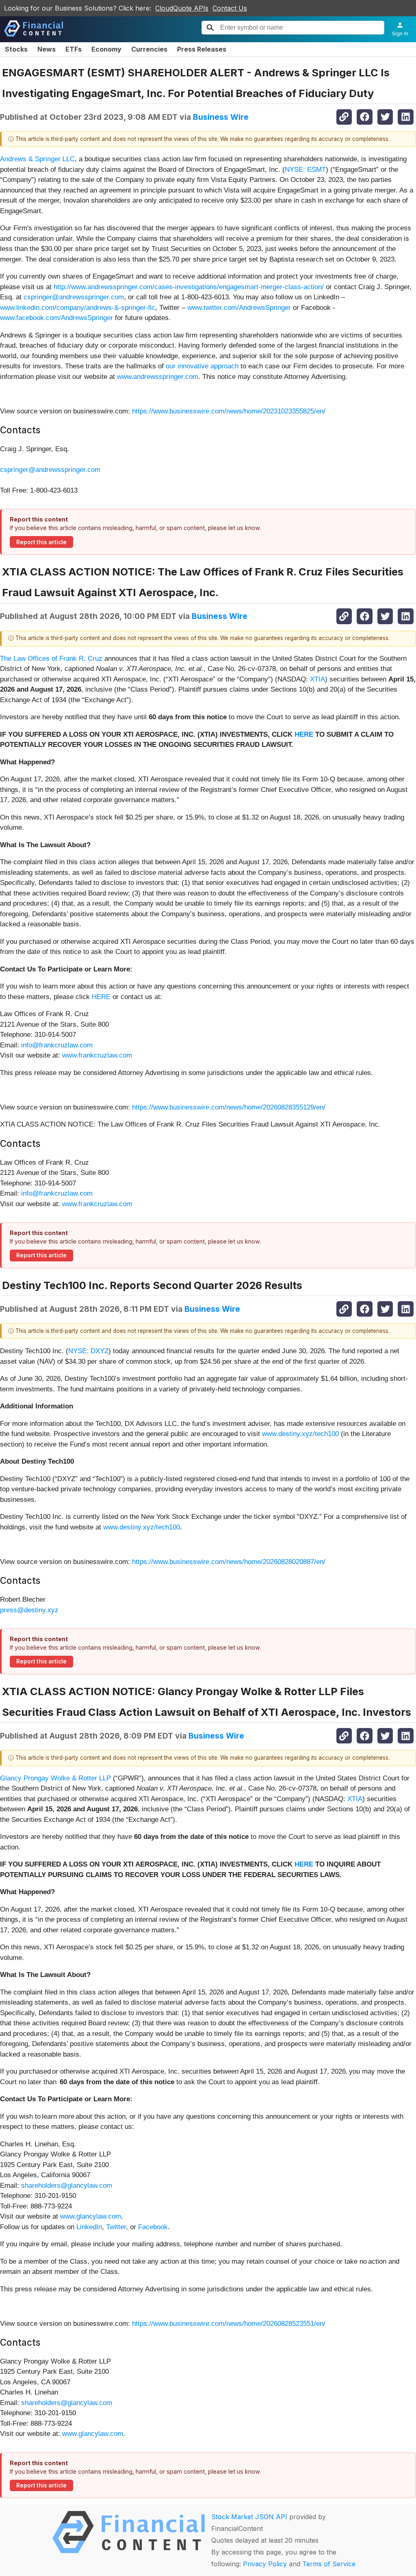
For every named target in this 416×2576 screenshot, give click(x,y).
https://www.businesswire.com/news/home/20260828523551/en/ (229, 2324)
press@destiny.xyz (29, 1610)
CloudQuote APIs (182, 8)
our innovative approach (202, 366)
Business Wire (221, 117)
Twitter (116, 2227)
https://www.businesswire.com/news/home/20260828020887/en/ (229, 1562)
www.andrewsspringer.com (158, 377)
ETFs (74, 49)
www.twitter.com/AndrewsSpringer (239, 308)
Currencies (149, 49)
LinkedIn (89, 2227)
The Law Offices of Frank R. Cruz (51, 659)
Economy (106, 49)
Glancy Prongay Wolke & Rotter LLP (55, 1778)
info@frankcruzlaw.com (57, 1045)
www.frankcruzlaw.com (97, 1055)
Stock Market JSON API (249, 2517)
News (47, 49)
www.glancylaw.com (91, 2216)
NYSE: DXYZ (88, 1351)
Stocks (16, 49)
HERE (101, 997)
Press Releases (202, 49)
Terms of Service (329, 2564)
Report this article (41, 542)
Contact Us (230, 8)
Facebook (153, 2227)
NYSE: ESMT (305, 170)
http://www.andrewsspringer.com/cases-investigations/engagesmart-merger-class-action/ (189, 287)
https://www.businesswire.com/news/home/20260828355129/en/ (229, 1107)
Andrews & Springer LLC (37, 159)
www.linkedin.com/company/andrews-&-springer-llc (78, 308)
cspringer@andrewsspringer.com (74, 297)
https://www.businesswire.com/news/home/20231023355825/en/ (229, 411)
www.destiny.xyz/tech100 (300, 1434)
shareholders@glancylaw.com (67, 2186)
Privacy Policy (265, 2564)
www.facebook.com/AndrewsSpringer (56, 318)
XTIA (317, 679)
